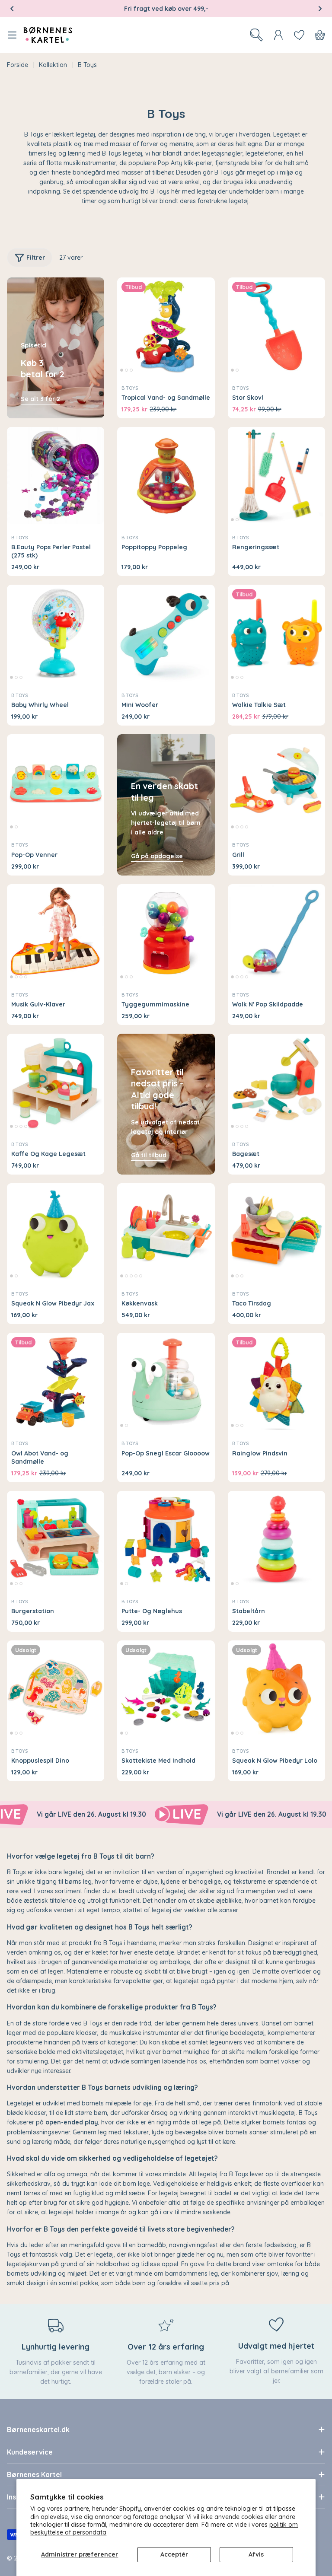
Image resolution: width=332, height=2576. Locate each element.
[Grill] (276, 783)
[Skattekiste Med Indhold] (166, 1689)
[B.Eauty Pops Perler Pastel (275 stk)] (56, 476)
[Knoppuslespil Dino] (56, 1689)
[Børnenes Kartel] (142, 1815)
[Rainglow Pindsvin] (276, 1381)
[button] (12, 9)
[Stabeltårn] (276, 1540)
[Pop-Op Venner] (56, 783)
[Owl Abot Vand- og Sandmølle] (56, 1381)
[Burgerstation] (56, 1540)
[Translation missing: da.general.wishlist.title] (299, 35)
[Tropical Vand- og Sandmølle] (166, 326)
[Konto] (278, 35)
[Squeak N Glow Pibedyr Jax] (56, 1232)
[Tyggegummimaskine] (166, 933)
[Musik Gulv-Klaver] (56, 933)
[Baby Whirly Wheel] (56, 633)
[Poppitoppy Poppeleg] (166, 476)
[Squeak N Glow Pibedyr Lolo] (276, 1689)
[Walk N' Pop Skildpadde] (276, 933)
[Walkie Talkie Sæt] (276, 633)
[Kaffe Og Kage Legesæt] (56, 1082)
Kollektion (53, 65)
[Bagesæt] (276, 1082)
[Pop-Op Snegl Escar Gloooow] (166, 1381)
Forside (18, 65)
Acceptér (174, 2554)
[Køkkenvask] (166, 1232)
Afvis (256, 2554)
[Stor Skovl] (276, 326)
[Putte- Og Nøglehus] (166, 1540)
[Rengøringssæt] (276, 476)
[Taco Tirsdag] (276, 1232)
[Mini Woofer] (166, 633)
